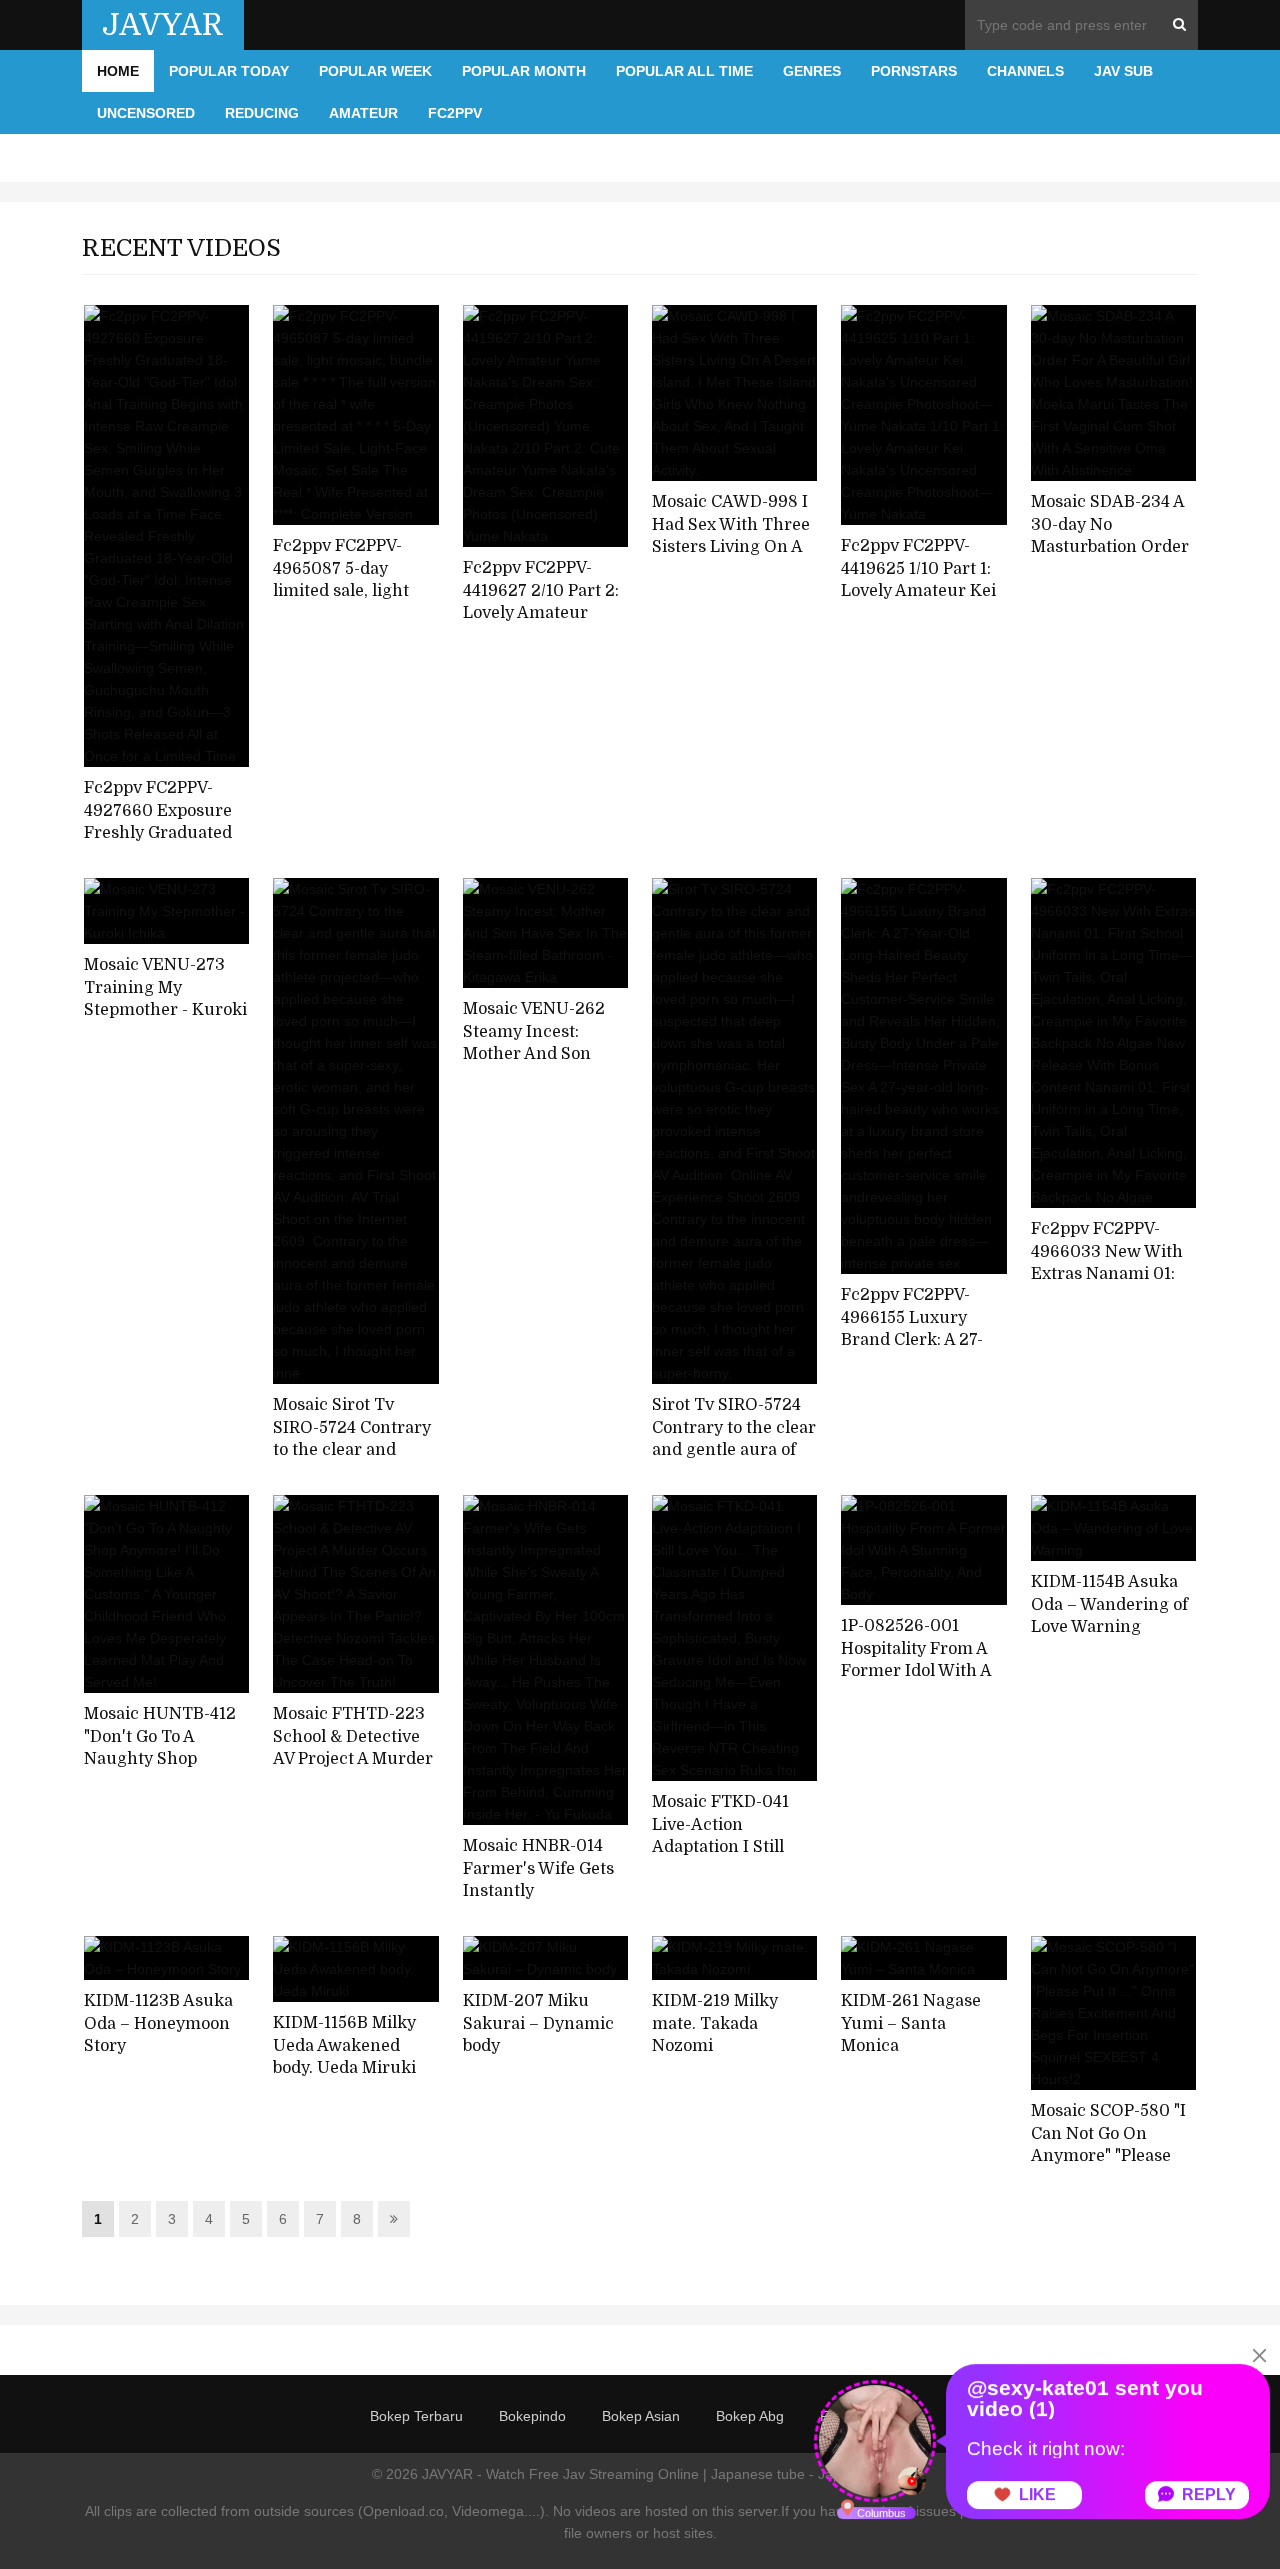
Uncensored (146, 113)
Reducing (262, 113)
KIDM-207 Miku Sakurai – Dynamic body (538, 2023)
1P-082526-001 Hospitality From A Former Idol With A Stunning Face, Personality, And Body (916, 1683)
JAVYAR (163, 25)
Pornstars (914, 71)
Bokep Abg (750, 2416)
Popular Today (229, 71)
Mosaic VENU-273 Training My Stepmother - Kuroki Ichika (165, 999)
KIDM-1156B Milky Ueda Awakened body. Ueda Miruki (344, 2045)
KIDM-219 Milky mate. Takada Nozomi (715, 2023)
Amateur (363, 113)
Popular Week (375, 71)
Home (118, 71)
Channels (1025, 71)
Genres (812, 71)
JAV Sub (1123, 71)
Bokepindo (532, 2416)
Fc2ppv (455, 113)
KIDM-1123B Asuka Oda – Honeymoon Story (158, 2023)
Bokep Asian (641, 2416)
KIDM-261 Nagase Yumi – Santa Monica (911, 2023)
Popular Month (524, 71)
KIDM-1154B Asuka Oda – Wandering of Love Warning (1109, 1604)
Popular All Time (684, 71)
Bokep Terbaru (416, 2416)
